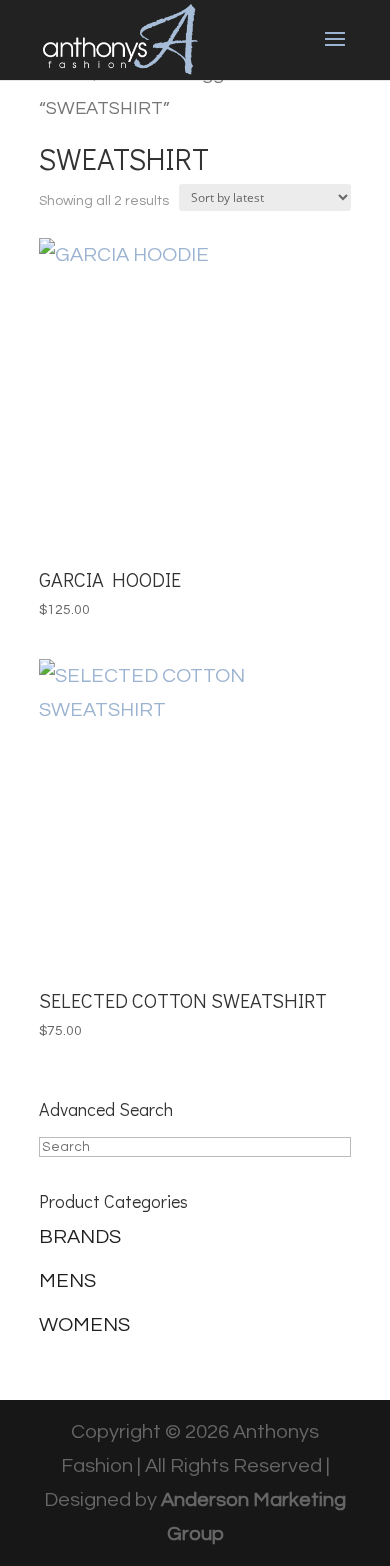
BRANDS (80, 1237)
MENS (67, 1281)
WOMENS (84, 1325)
